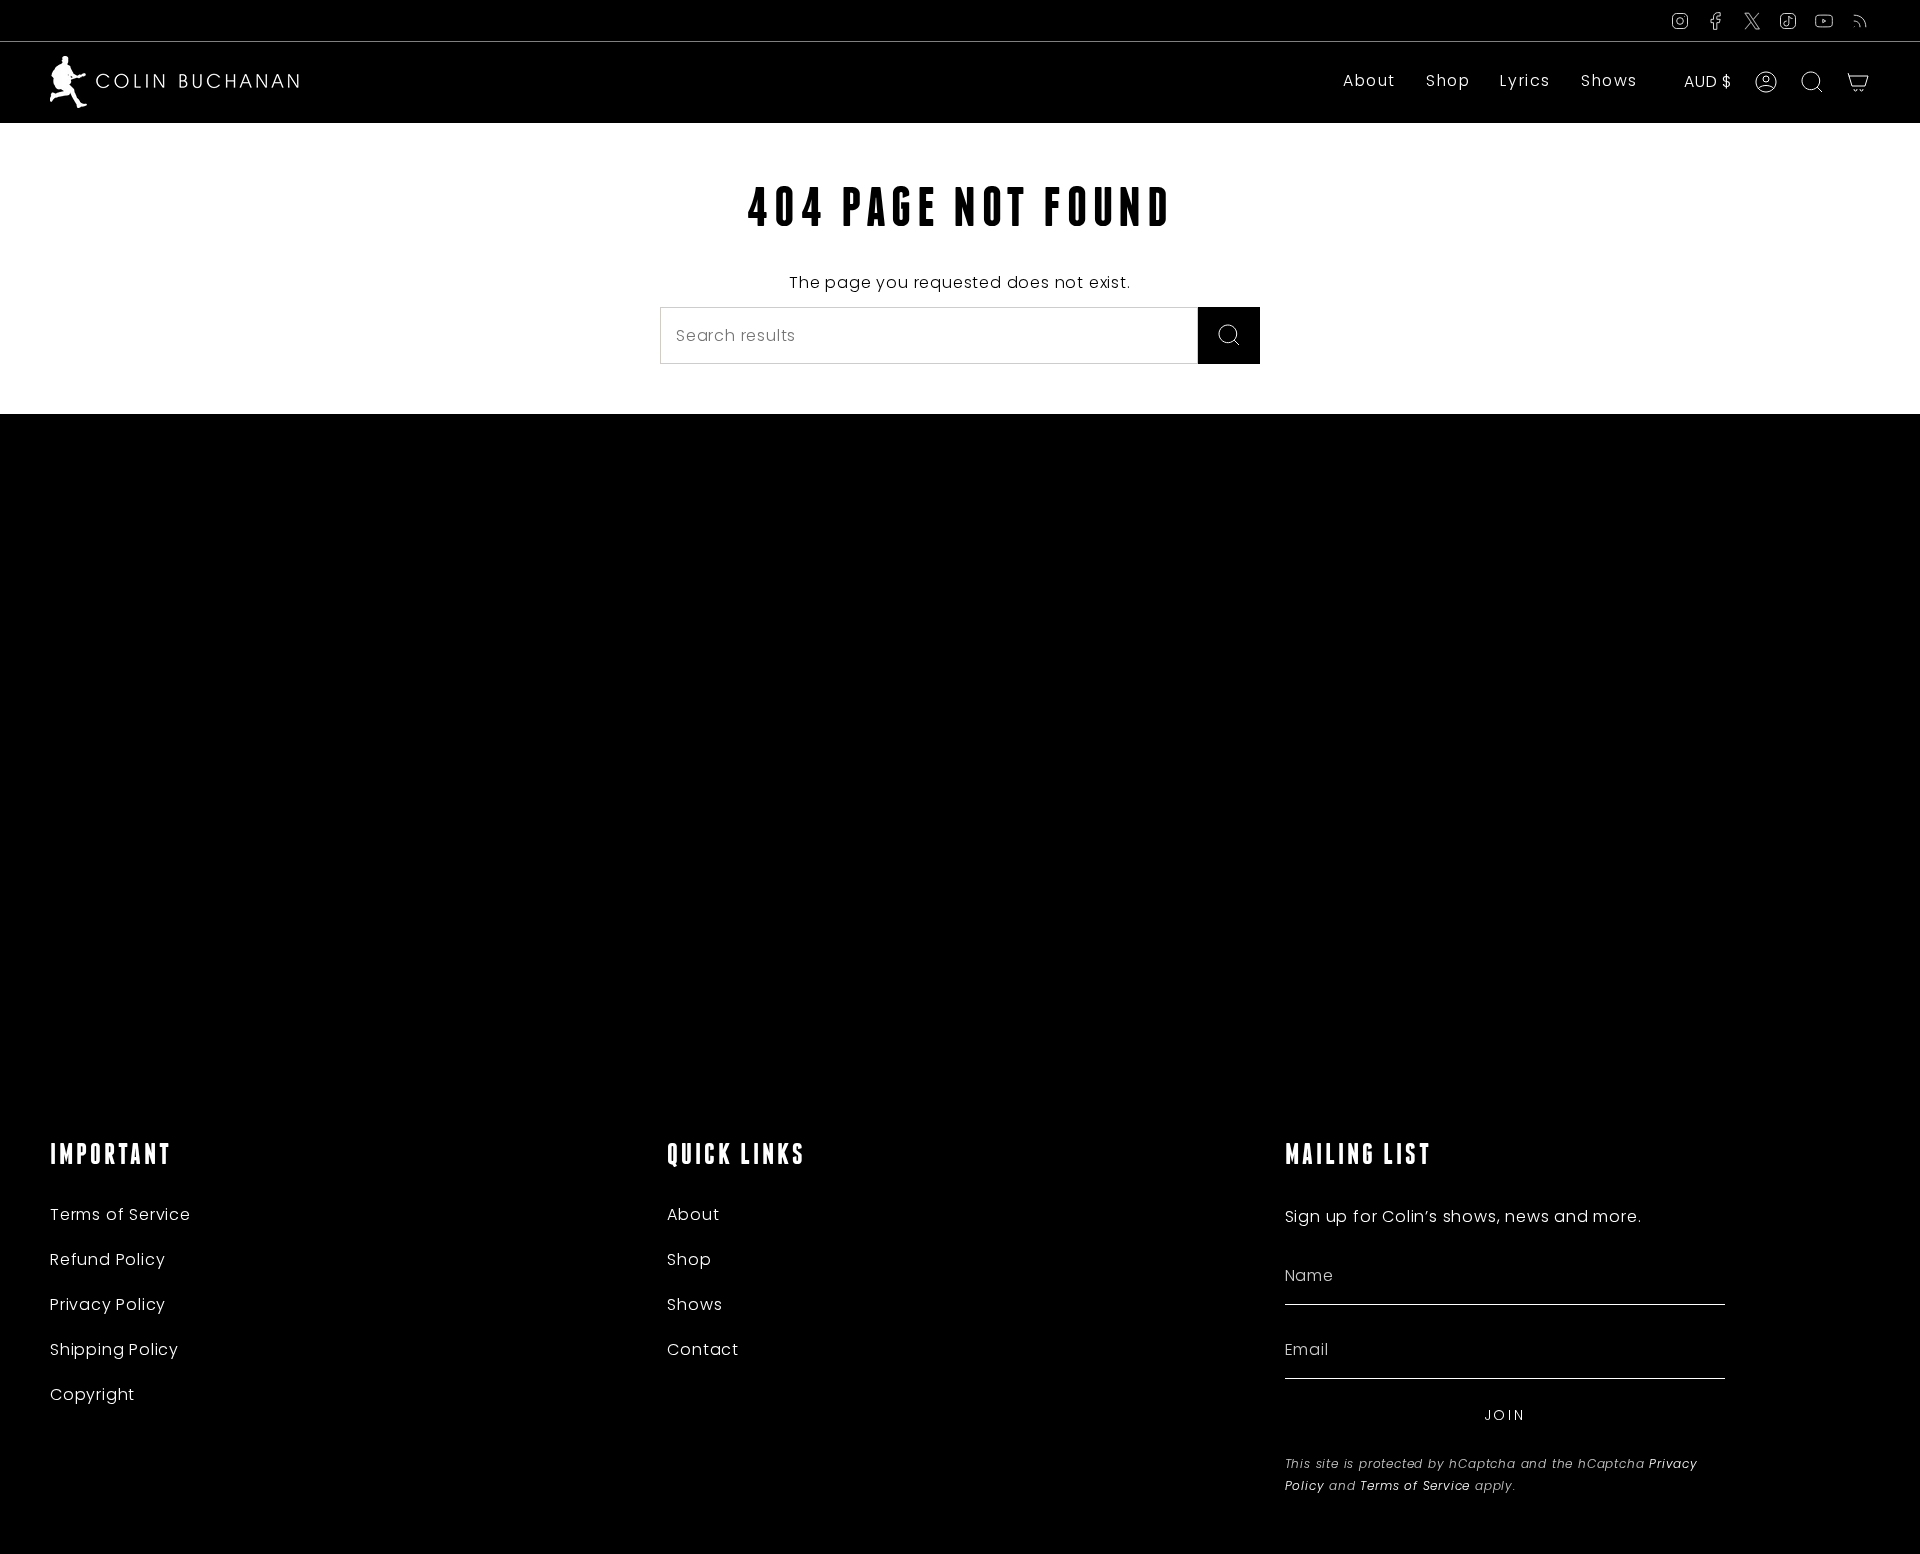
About (693, 1214)
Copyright (92, 1394)
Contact (703, 1349)
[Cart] (1858, 82)
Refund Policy (107, 1259)
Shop (689, 1259)
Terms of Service (120, 1214)
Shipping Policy (114, 1349)
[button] (1448, 82)
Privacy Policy (108, 1304)
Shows (694, 1304)
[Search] (1229, 335)
